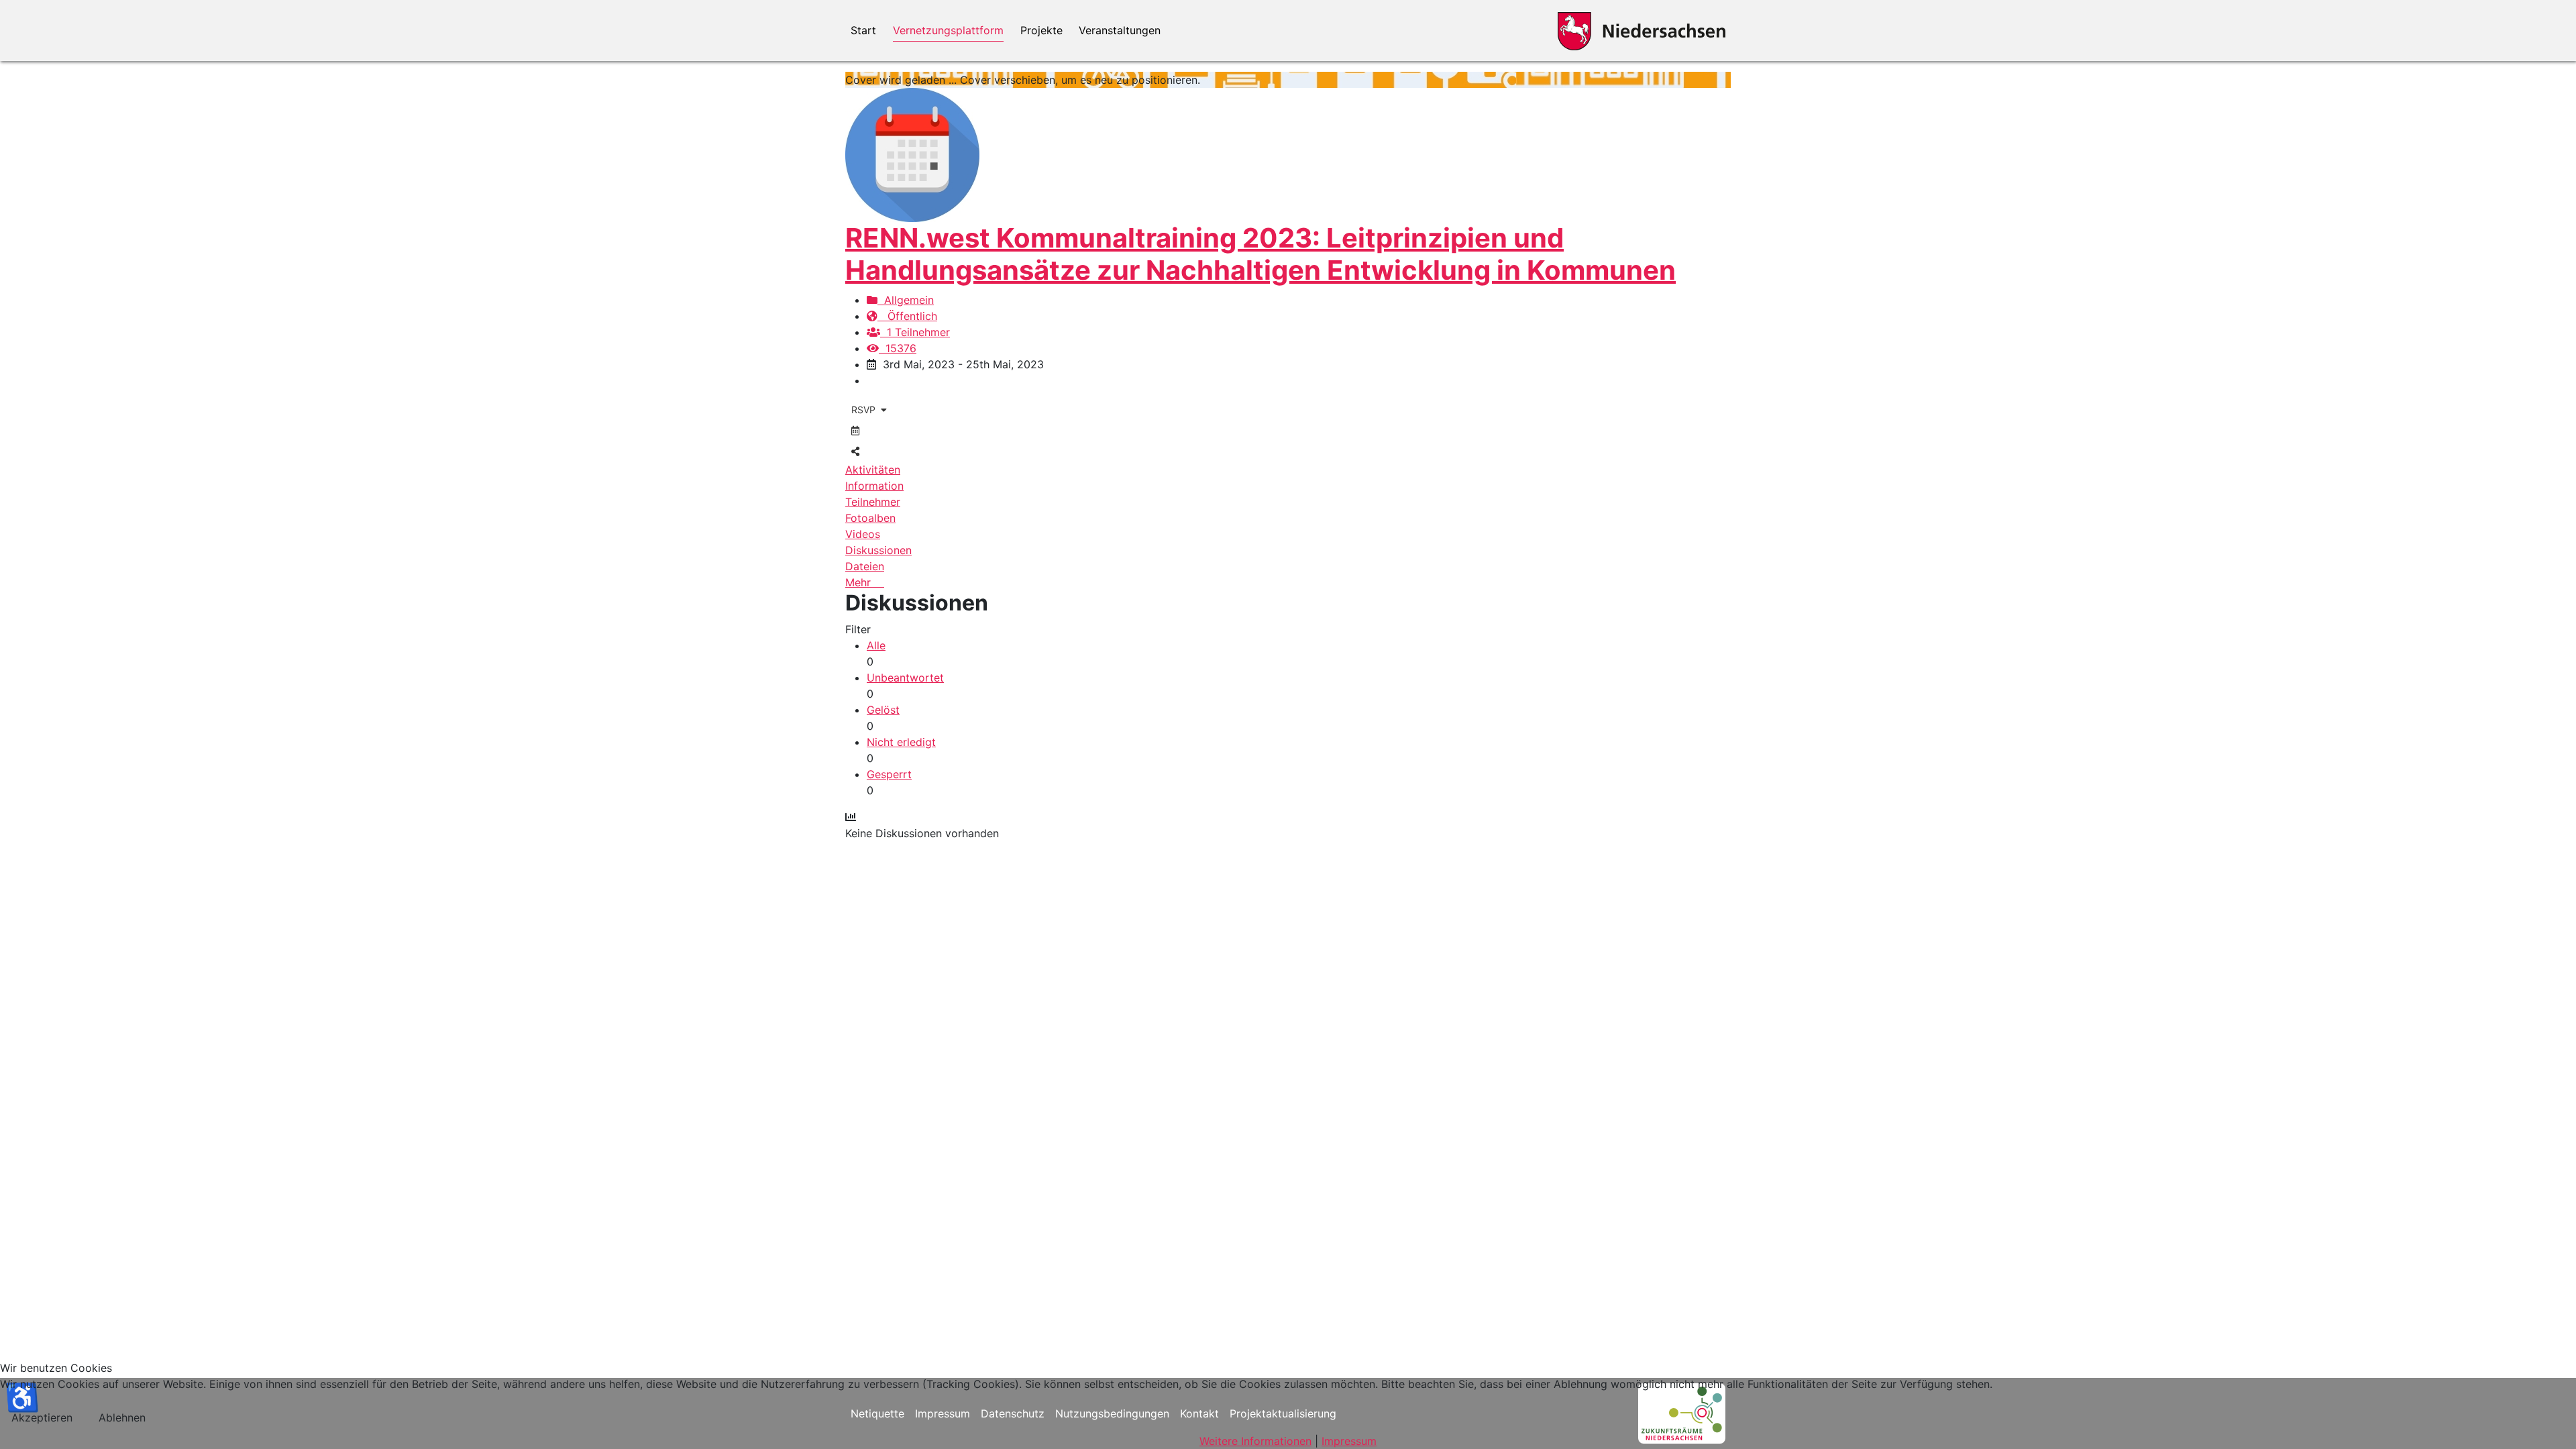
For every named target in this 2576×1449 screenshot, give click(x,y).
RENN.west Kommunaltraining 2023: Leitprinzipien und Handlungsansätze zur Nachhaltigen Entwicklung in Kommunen (1260, 254)
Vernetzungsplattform (948, 30)
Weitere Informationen (1255, 1441)
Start (863, 30)
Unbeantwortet (905, 678)
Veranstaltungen (1120, 30)
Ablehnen (122, 1417)
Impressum (1349, 1441)
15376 (898, 348)
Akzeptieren (42, 1417)
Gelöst (883, 710)
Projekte (1041, 30)
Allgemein (906, 300)
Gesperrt (889, 774)
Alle (876, 645)
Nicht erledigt (901, 742)
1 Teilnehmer (915, 332)
